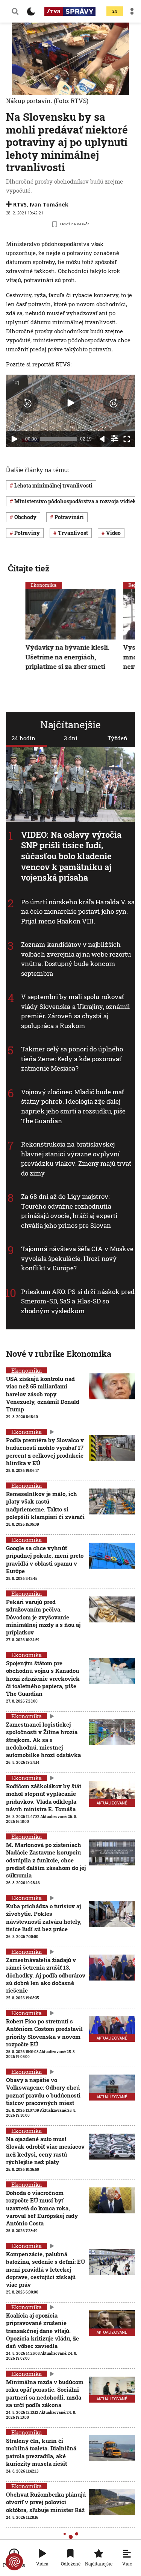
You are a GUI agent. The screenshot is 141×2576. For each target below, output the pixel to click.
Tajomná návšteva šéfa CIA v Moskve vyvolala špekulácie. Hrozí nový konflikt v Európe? (77, 1258)
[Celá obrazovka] (127, 439)
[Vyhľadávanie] (15, 11)
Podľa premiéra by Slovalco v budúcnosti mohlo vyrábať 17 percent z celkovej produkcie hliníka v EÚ (45, 1451)
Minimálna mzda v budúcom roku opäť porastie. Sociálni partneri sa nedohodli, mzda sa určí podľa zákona (45, 2393)
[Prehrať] (14, 439)
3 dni (71, 738)
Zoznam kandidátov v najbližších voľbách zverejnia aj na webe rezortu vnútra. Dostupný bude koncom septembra (76, 959)
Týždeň (117, 738)
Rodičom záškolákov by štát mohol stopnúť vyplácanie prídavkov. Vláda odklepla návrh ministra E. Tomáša (44, 1798)
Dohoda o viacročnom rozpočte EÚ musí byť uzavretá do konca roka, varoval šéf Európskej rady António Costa (42, 2208)
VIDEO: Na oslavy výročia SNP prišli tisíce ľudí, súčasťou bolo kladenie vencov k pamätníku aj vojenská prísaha (71, 856)
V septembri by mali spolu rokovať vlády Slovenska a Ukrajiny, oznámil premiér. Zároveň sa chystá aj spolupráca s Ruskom (76, 1011)
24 (115, 11)
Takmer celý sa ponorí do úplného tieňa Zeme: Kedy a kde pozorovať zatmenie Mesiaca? (72, 1059)
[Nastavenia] (115, 438)
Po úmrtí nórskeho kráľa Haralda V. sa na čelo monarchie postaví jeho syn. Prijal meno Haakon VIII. (78, 911)
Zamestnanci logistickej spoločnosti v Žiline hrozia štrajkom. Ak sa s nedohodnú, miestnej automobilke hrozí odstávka (43, 1740)
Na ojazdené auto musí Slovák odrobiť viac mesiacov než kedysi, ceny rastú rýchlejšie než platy (45, 2150)
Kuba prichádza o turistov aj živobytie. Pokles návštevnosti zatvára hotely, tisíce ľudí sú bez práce (44, 1918)
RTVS (20, 204)
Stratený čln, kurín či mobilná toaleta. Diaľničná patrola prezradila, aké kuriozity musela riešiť (41, 2452)
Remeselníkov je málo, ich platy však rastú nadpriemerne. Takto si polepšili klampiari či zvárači (45, 1505)
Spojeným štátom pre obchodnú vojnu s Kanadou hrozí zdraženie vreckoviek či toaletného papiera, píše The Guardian (43, 1678)
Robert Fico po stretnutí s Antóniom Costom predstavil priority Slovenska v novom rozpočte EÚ (44, 2033)
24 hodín (23, 738)
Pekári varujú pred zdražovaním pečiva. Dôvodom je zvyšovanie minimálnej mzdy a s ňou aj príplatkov (43, 1617)
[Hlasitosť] (103, 439)
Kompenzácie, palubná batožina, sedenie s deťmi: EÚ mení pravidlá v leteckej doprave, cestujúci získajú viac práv (45, 2269)
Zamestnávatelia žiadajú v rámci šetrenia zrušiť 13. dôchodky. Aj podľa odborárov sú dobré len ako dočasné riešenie (46, 1975)
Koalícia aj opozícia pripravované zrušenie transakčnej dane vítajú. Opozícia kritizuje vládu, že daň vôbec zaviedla (42, 2331)
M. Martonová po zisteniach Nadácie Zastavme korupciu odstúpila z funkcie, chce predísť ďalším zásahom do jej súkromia (46, 1860)
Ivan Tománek (49, 204)
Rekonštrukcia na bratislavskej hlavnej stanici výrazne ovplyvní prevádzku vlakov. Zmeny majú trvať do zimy (76, 1159)
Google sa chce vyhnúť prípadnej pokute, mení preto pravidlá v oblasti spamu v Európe (45, 1559)
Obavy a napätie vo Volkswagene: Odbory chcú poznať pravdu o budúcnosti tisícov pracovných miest (43, 2091)
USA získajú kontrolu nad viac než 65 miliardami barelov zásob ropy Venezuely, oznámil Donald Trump (43, 1394)
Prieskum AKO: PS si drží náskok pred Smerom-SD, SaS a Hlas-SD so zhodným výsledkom (78, 1301)
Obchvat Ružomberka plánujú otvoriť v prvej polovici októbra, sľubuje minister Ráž (46, 2502)
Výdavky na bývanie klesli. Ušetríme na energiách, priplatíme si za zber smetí (67, 657)
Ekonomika (44, 585)
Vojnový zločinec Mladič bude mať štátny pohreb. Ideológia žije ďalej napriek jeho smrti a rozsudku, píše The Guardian (74, 1106)
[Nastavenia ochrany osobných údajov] (14, 2562)
